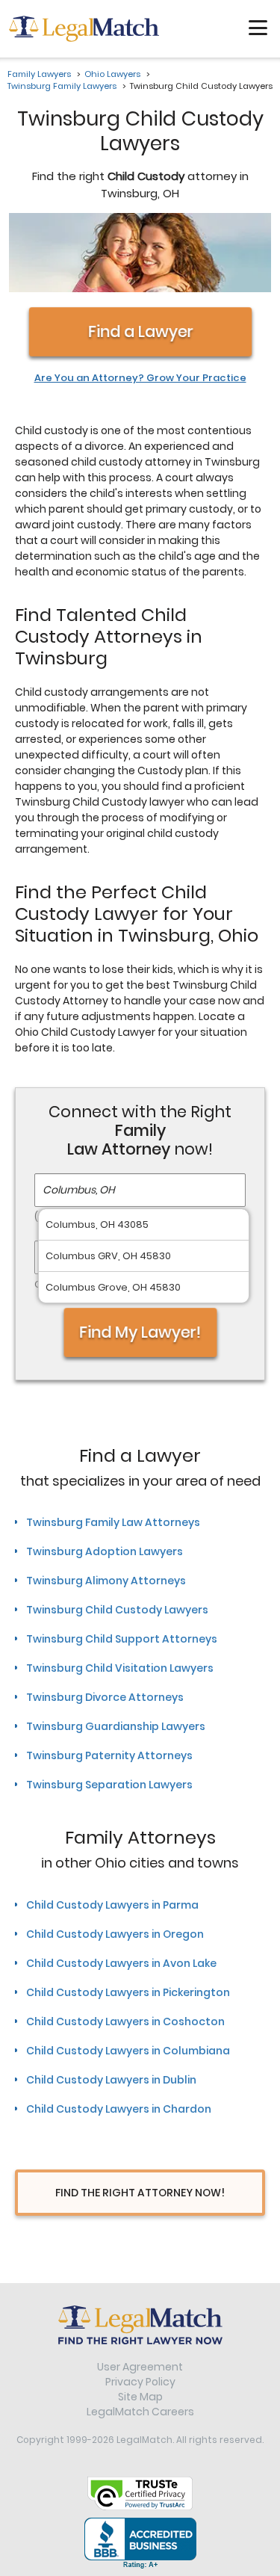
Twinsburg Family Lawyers (62, 86)
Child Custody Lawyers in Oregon (115, 1934)
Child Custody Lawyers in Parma (112, 1905)
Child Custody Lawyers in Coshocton (125, 2021)
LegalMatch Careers (140, 2412)
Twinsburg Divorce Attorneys (105, 1697)
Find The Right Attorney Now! (140, 2193)
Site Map (140, 2397)
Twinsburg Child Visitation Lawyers (120, 1668)
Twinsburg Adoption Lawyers (105, 1551)
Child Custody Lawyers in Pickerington (128, 1992)
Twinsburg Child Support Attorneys (122, 1639)
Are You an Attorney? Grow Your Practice (140, 378)
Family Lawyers (39, 74)
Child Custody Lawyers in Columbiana (128, 2051)
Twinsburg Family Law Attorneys (113, 1522)
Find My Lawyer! (140, 1332)
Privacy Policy (140, 2382)
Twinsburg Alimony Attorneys (106, 1581)
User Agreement (140, 2367)
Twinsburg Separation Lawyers (109, 1785)
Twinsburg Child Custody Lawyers (117, 1610)
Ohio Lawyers (112, 74)
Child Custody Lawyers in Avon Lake (121, 1963)
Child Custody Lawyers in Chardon (119, 2109)
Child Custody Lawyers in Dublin (111, 2080)
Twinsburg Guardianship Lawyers (116, 1726)
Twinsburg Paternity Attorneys (109, 1755)
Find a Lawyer (140, 331)
